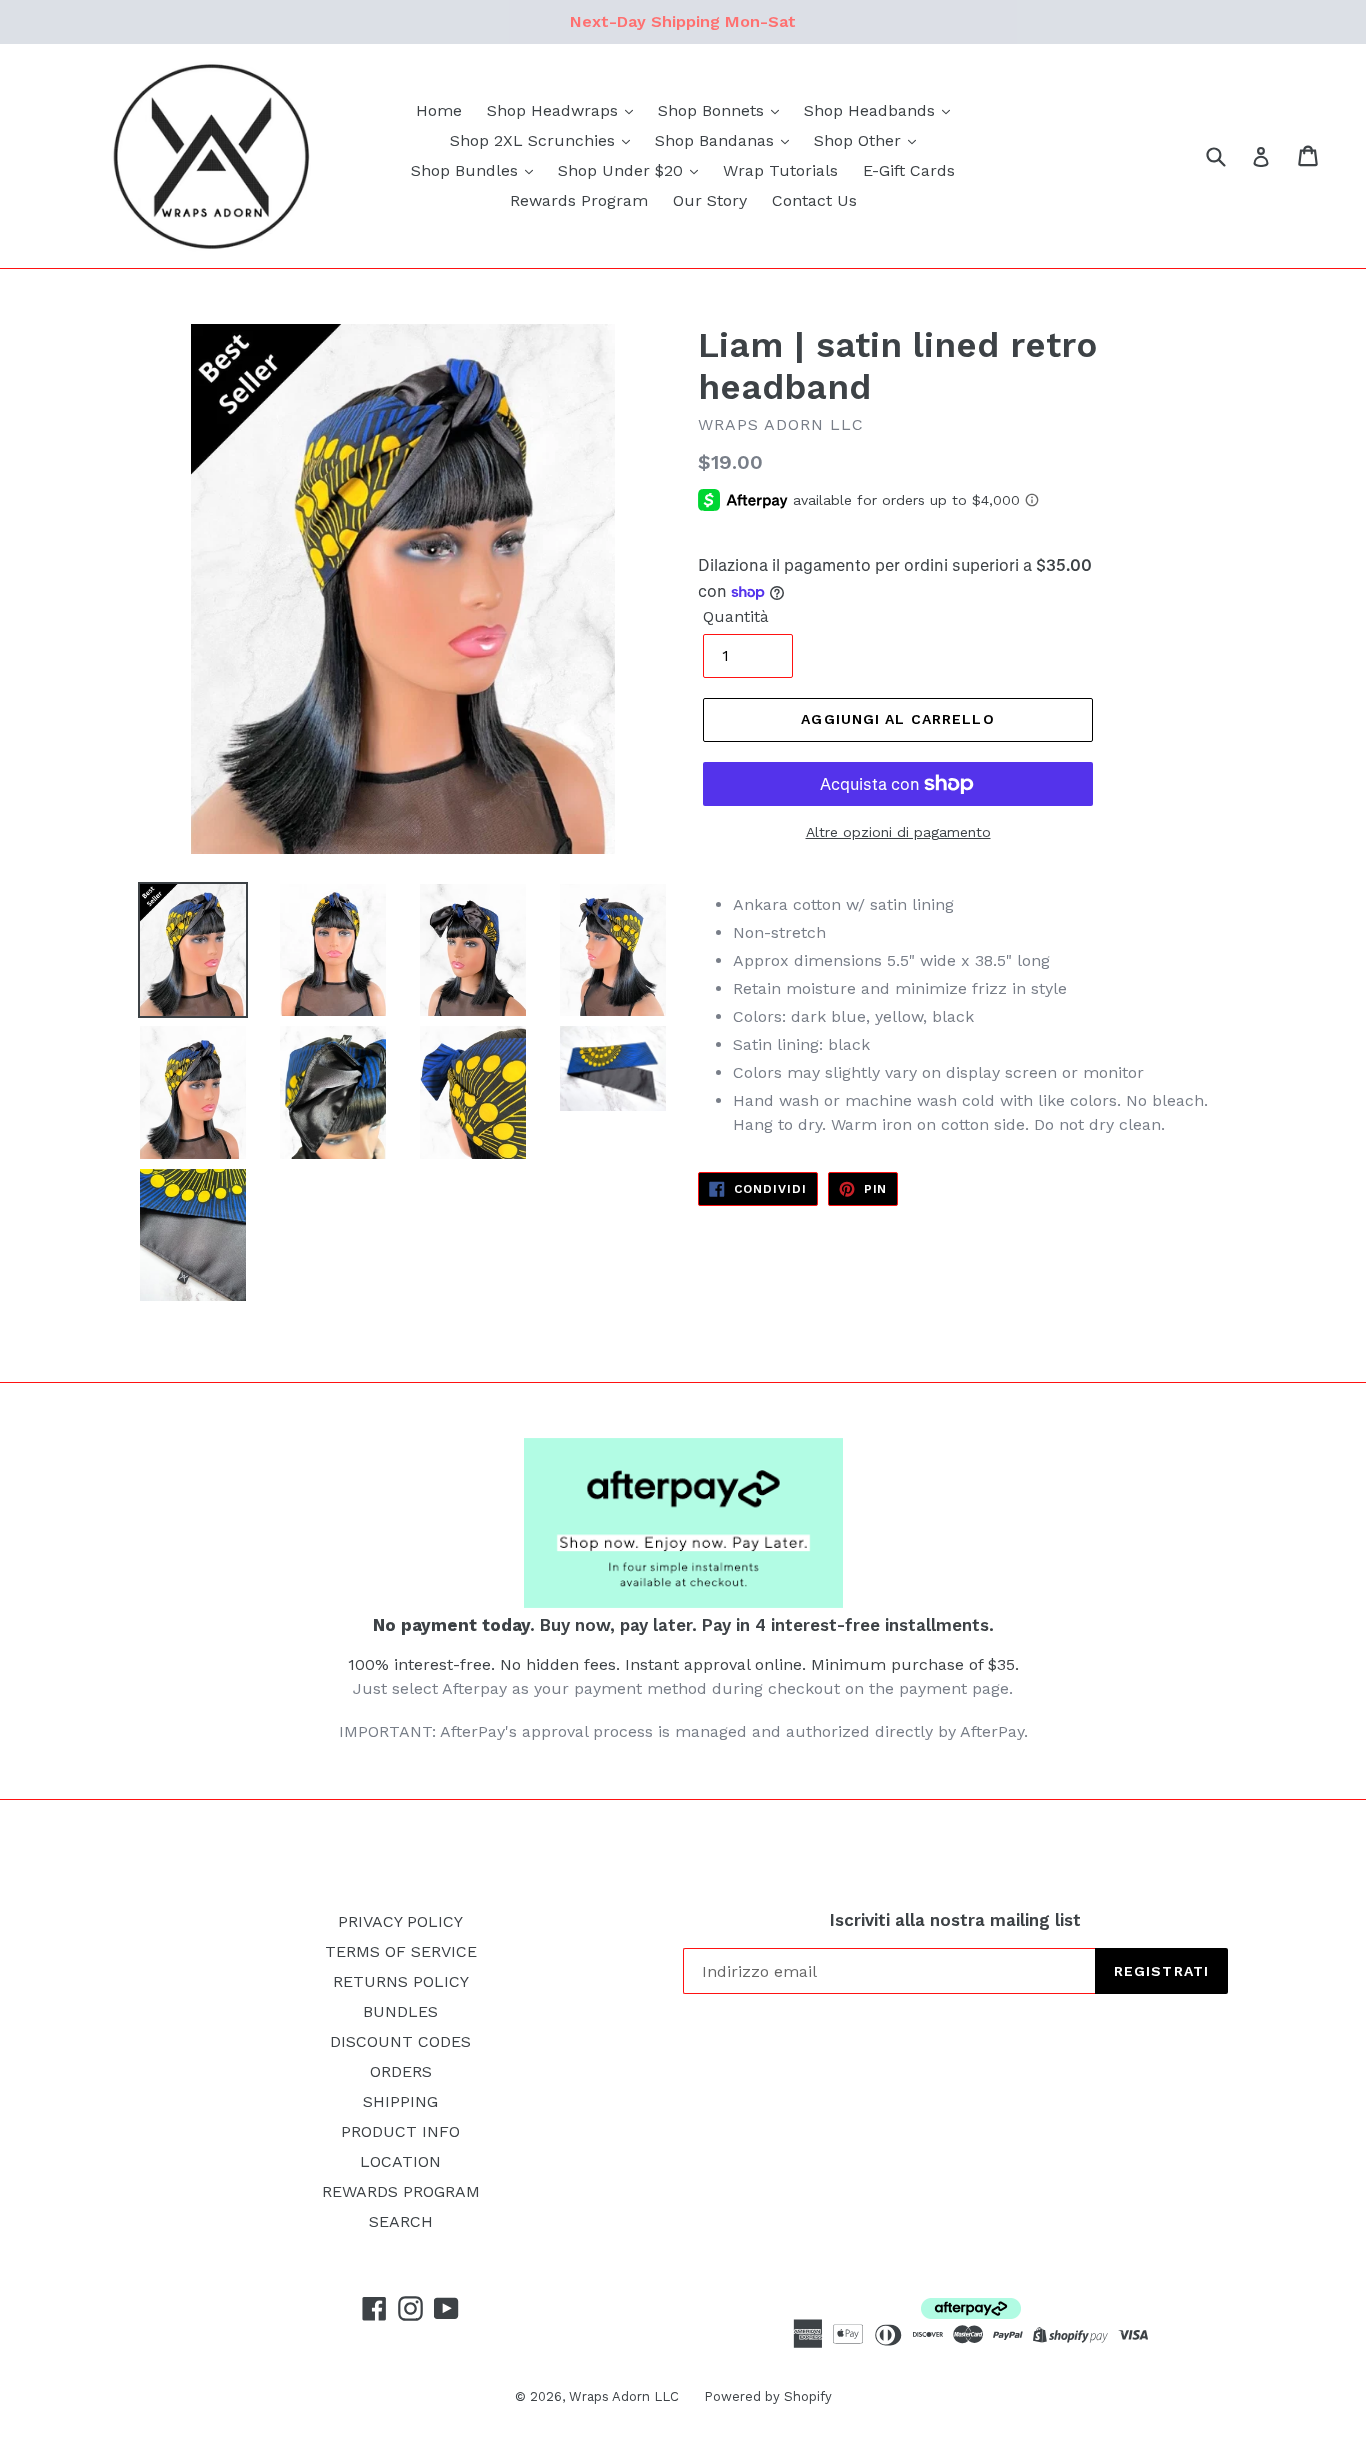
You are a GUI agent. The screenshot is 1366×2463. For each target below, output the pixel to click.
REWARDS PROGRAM (401, 2191)
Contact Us (814, 200)
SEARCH (401, 2221)
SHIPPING (400, 2101)
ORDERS (401, 2071)
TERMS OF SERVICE (401, 1951)
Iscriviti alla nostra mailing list (955, 1920)
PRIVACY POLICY (400, 1921)
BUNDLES (400, 2011)
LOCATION (400, 2161)
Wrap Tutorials (780, 170)
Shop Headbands (872, 110)
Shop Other (860, 140)
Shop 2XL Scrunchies (535, 140)
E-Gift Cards (909, 170)
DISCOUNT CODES (400, 2041)
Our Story (710, 200)
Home (439, 110)
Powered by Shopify (768, 2396)
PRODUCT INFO (400, 2131)
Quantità (736, 616)
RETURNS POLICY (401, 1981)
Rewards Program (579, 200)
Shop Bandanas (717, 140)
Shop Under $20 (623, 170)
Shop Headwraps (555, 110)
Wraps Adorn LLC (624, 2396)
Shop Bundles (467, 170)
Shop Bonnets (713, 110)
